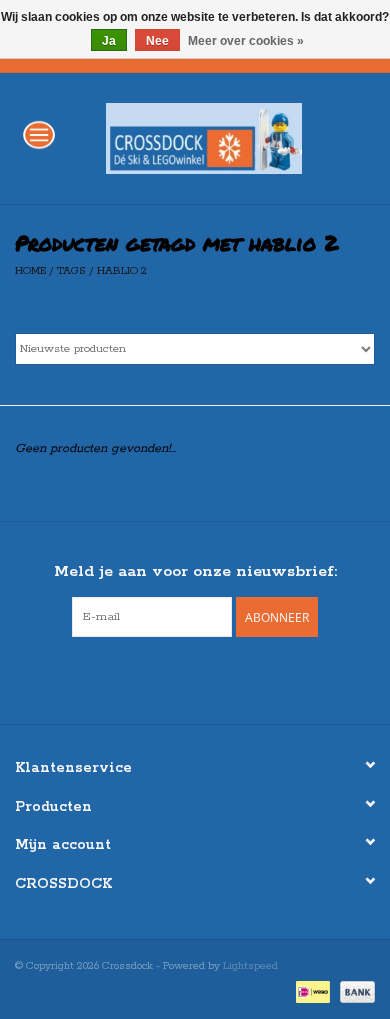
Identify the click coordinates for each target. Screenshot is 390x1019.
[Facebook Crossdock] (177, 678)
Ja (109, 41)
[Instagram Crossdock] (213, 678)
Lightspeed (250, 966)
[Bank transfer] (354, 991)
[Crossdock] (234, 137)
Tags (71, 271)
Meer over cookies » (246, 41)
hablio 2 (122, 271)
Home (30, 271)
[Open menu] (39, 134)
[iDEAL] (311, 991)
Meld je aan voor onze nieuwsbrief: (195, 571)
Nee (157, 41)
